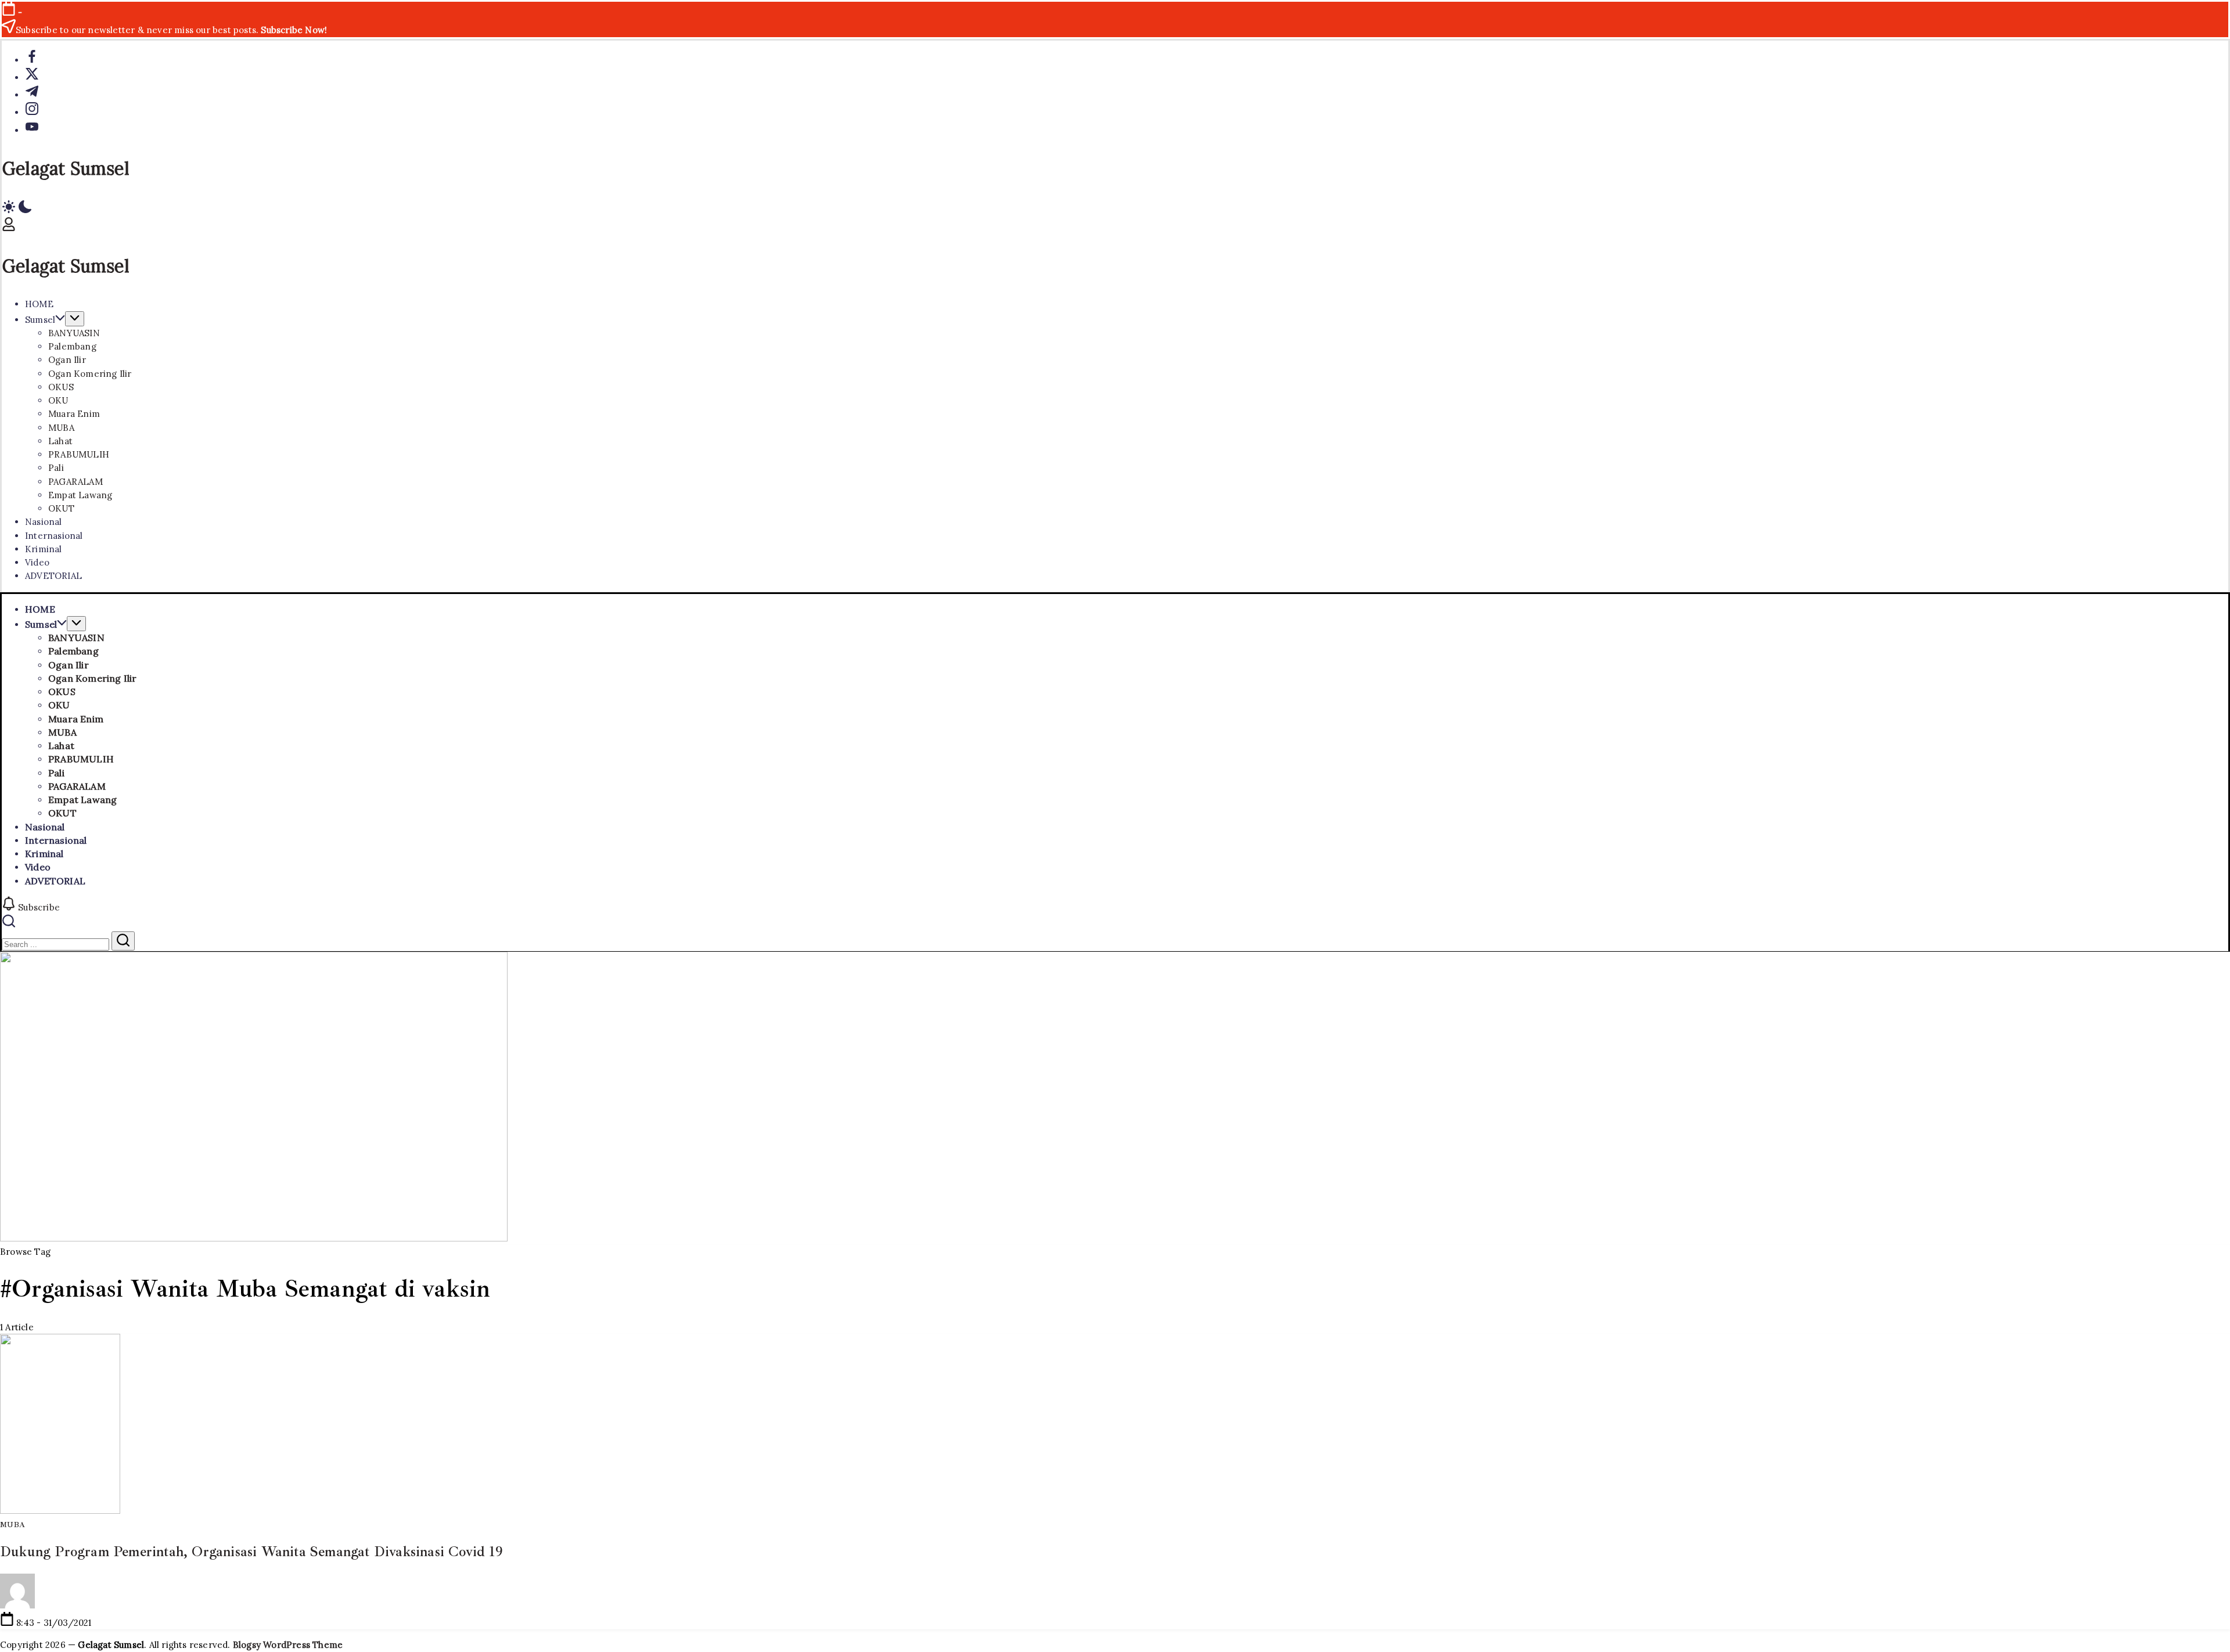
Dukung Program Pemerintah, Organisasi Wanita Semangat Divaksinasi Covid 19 (251, 1552)
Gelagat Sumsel (66, 168)
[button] (1115, 208)
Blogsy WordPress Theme (288, 1645)
